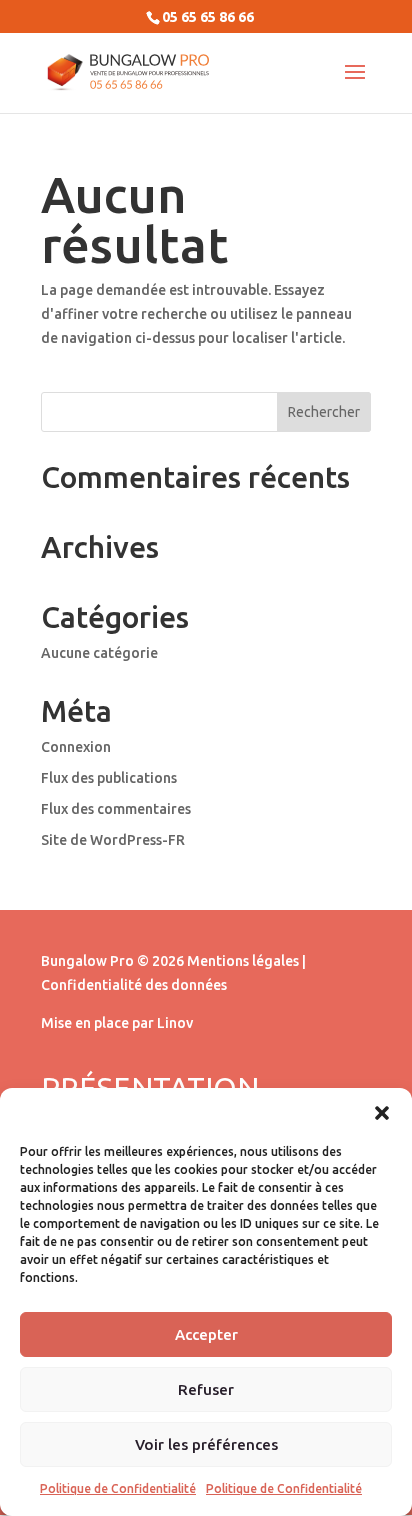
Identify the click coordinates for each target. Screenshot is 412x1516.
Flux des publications (109, 778)
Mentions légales (243, 961)
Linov (175, 1023)
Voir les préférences (206, 1444)
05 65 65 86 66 (208, 17)
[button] (382, 1113)
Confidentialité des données (134, 985)
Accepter (206, 1334)
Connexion (76, 747)
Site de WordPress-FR (113, 840)
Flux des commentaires (116, 809)
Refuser (206, 1389)
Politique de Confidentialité (118, 1488)
